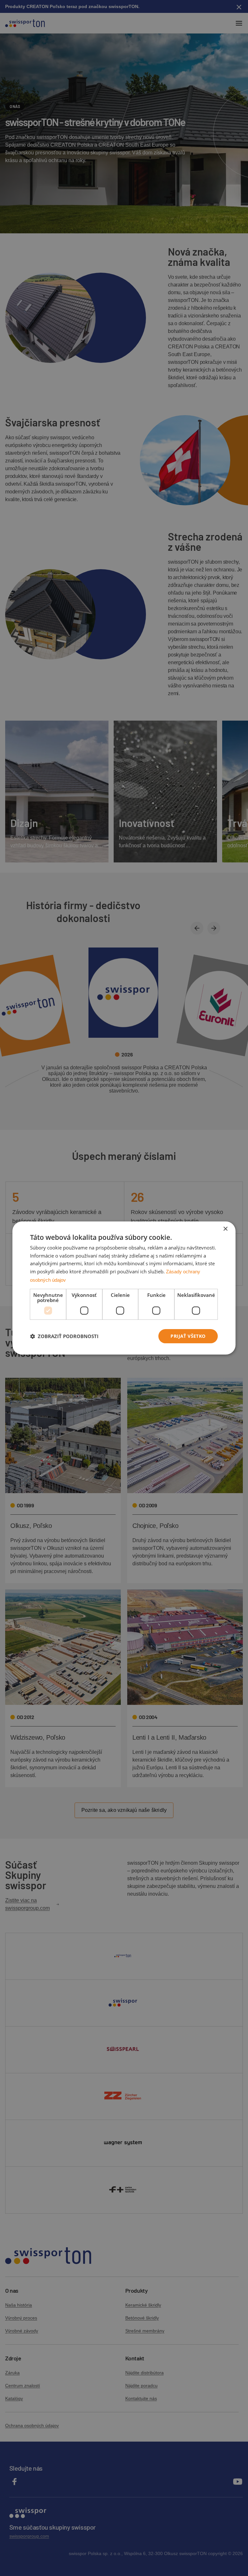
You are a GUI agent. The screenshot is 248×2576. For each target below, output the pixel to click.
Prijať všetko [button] (188, 1336)
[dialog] (124, 1288)
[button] (64, 1336)
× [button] (225, 1229)
